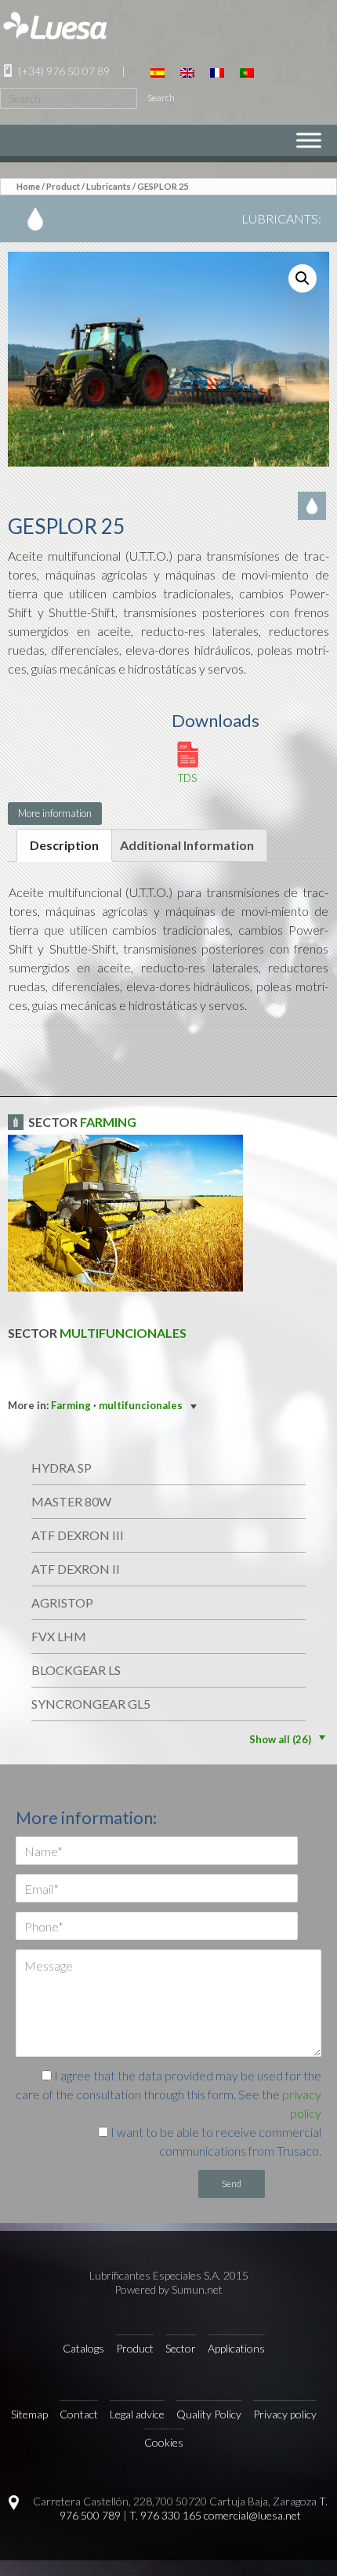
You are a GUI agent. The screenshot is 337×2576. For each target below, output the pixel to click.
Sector (181, 2348)
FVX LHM (59, 1636)
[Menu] (309, 140)
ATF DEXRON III (78, 1535)
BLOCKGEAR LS (76, 1670)
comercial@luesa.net (252, 2515)
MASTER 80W (71, 1501)
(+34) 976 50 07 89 (63, 71)
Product (63, 186)
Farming (108, 1122)
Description (64, 845)
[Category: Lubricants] (313, 505)
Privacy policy (285, 2414)
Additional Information (187, 845)
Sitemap (29, 2414)
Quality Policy (209, 2414)
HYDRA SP (62, 1468)
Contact (79, 2414)
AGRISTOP (62, 1602)
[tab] (64, 845)
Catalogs (83, 2348)
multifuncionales (123, 1333)
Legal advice (137, 2414)
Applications (236, 2348)
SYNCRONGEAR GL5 (91, 1704)
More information (55, 813)
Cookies (164, 2442)
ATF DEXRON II (76, 1569)
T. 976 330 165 (165, 2515)
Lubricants (109, 186)
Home (28, 186)
